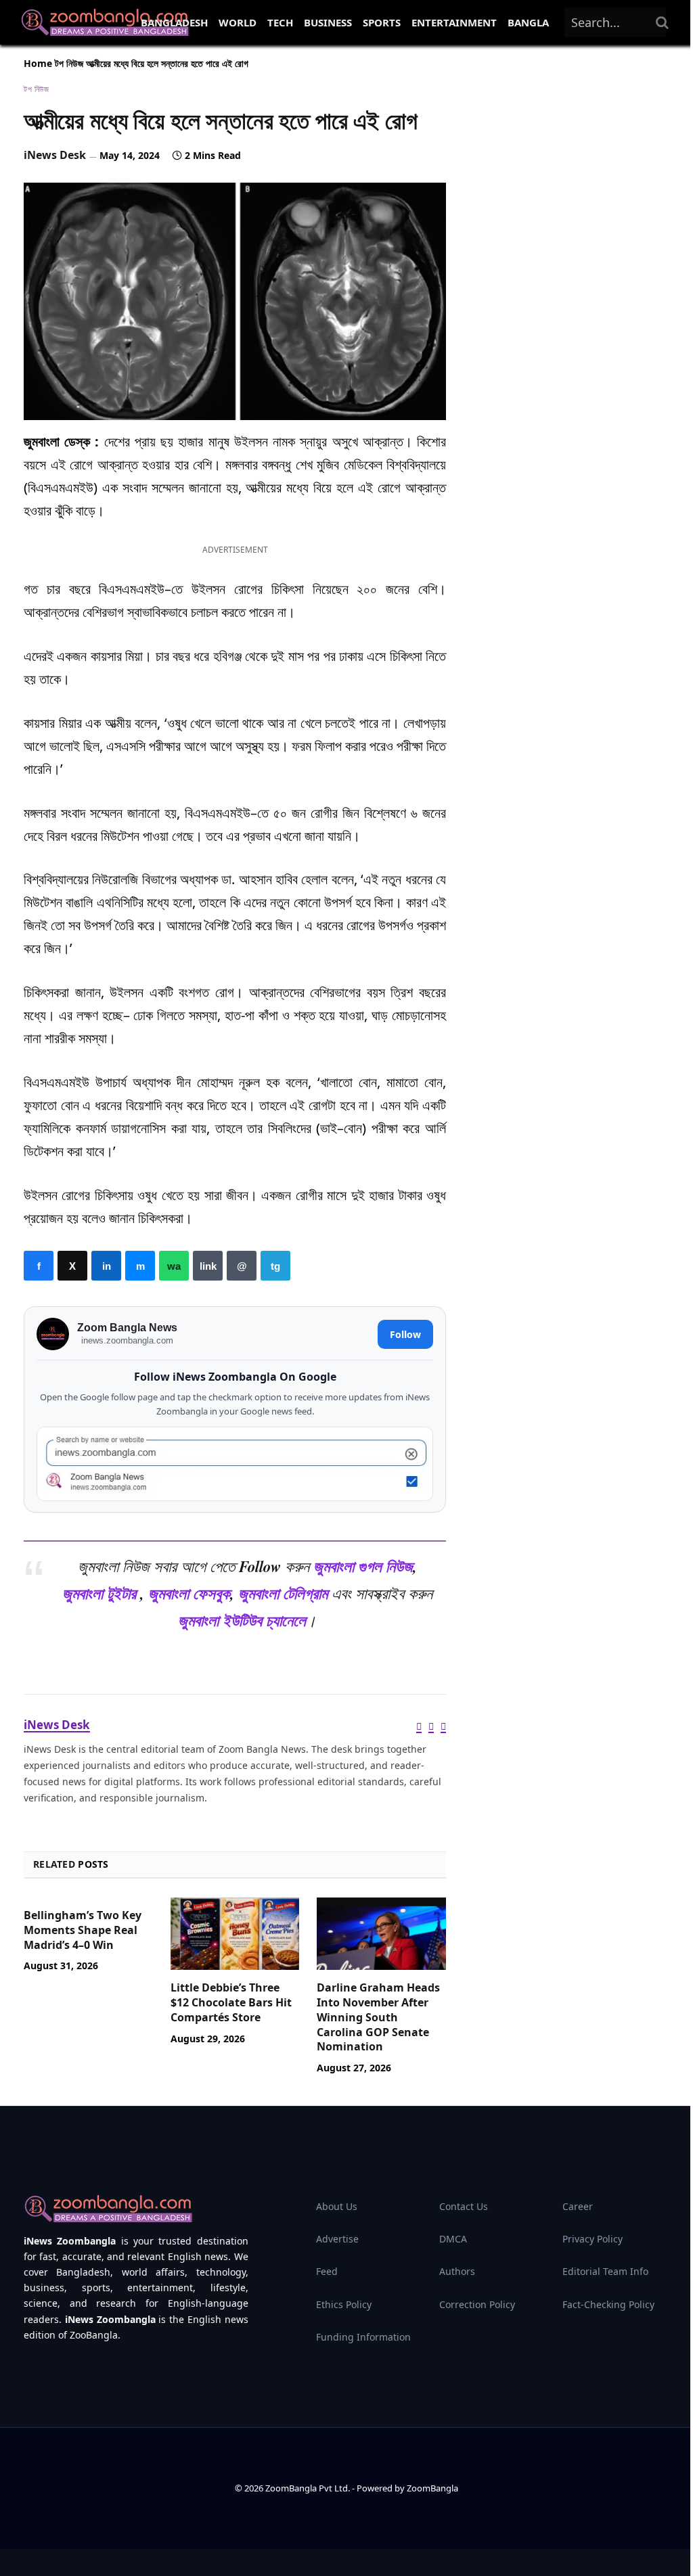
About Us (337, 2206)
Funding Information (363, 2337)
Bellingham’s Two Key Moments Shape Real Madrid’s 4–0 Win (83, 1930)
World (238, 22)
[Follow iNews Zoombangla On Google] (235, 1464)
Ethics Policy (344, 2304)
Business (328, 22)
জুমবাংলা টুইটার (99, 1593)
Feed (327, 2271)
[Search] (663, 22)
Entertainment (454, 22)
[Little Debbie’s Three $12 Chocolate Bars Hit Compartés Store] (235, 1934)
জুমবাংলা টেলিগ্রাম (283, 1593)
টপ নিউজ (69, 63)
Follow (405, 1334)
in (106, 1266)
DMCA (453, 2239)
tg (275, 1266)
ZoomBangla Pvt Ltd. (309, 2488)
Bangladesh (174, 22)
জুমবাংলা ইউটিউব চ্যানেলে (242, 1620)
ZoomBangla (432, 2488)
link (208, 1266)
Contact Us (464, 2206)
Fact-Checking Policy (608, 2304)
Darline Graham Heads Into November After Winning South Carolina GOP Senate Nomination (378, 2017)
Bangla (528, 22)
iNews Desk (55, 155)
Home (38, 63)
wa (174, 1266)
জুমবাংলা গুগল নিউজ (363, 1566)
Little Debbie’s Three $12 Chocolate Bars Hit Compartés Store (231, 2003)
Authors (457, 2271)
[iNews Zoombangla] (105, 22)
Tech (280, 22)
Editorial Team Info (605, 2271)
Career (578, 2206)
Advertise (337, 2239)
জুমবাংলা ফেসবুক (189, 1593)
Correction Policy (477, 2304)
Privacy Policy (593, 2239)
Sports (382, 22)
